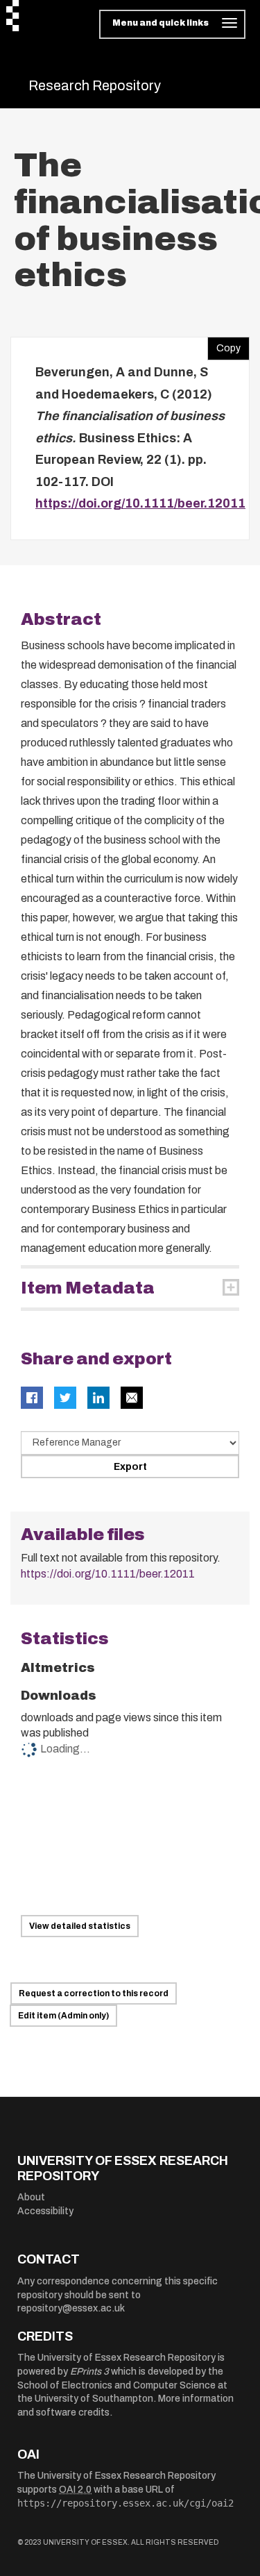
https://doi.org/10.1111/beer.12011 (140, 503)
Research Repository (95, 85)
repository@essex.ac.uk (71, 2308)
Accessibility (45, 2211)
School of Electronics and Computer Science (116, 2385)
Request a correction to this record (94, 1993)
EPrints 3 (89, 2372)
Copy (224, 345)
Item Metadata (88, 1288)
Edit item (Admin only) (63, 2016)
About (31, 2197)
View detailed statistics (80, 1926)
